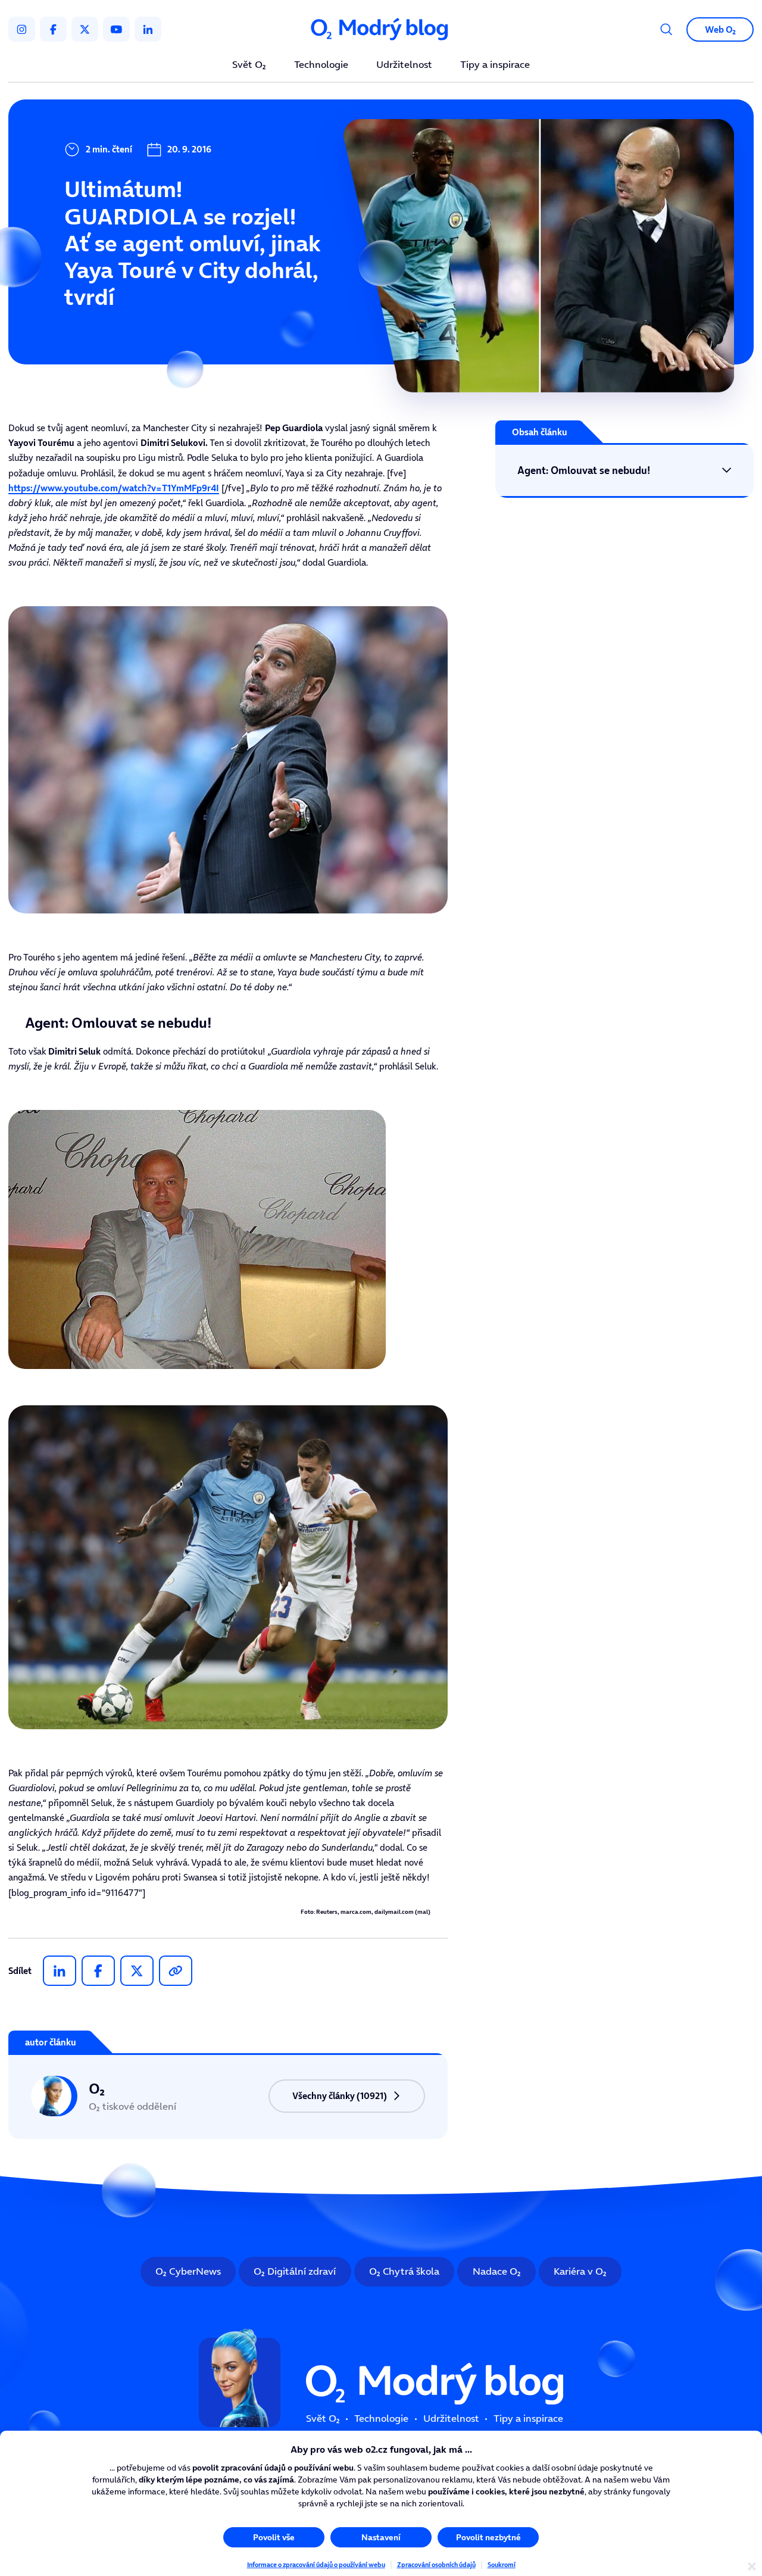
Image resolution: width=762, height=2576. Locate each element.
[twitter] (85, 29)
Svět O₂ (249, 65)
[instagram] (22, 29)
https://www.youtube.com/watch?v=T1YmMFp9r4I (114, 488)
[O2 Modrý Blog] (381, 29)
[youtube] (116, 29)
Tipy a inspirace (495, 65)
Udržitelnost (404, 65)
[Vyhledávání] (666, 29)
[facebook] (53, 29)
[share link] (176, 1971)
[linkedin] (148, 29)
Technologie (321, 65)
